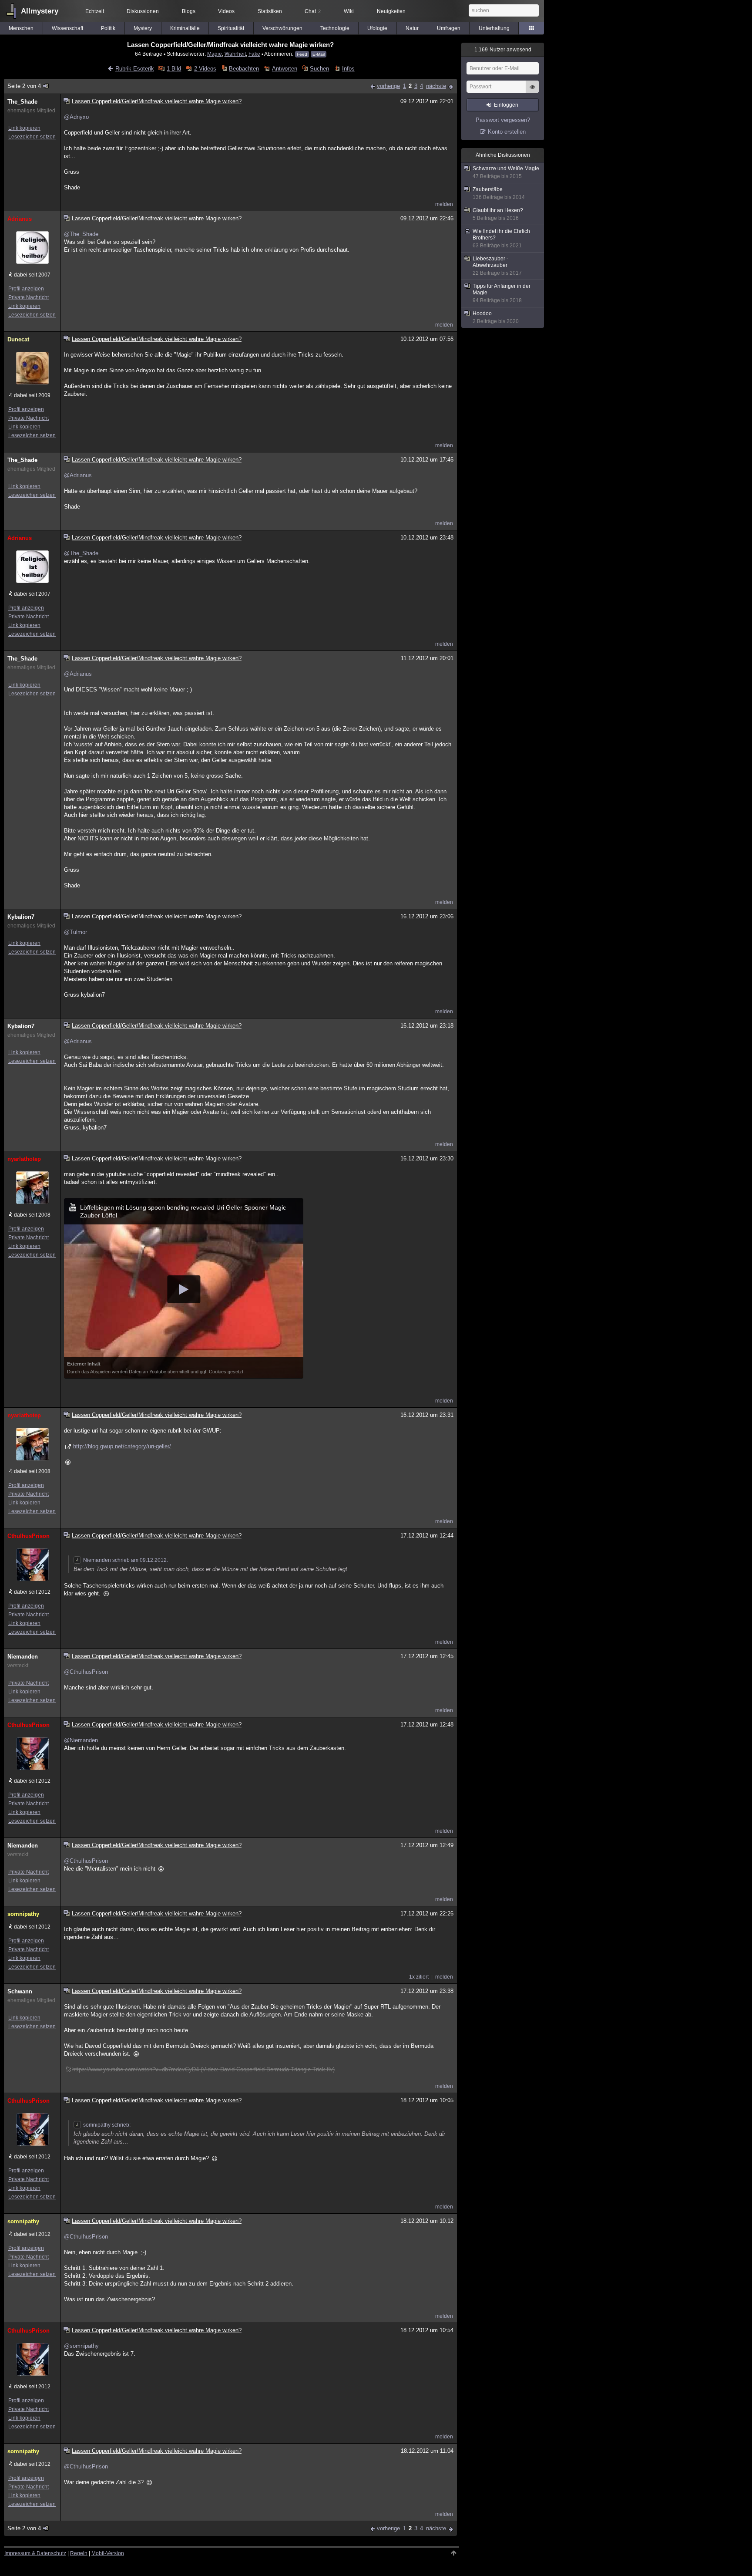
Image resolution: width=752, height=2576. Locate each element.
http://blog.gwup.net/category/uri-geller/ (122, 1446)
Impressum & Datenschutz (35, 2553)
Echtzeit (95, 11)
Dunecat (18, 339)
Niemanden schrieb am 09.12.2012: (126, 1560)
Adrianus (20, 219)
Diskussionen (143, 11)
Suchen (319, 69)
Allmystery (40, 11)
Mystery (143, 28)
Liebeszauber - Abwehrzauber (497, 266)
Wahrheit (235, 54)
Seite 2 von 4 (24, 86)
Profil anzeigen (26, 289)
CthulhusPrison (29, 1536)
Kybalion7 (21, 917)
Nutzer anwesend (503, 50)
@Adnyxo (76, 117)
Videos (226, 11)
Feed (302, 54)
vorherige (388, 86)
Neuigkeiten (391, 11)
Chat (313, 11)
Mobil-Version (108, 2553)
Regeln (79, 2553)
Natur (412, 28)
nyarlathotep (24, 1159)
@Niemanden (81, 1740)
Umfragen (449, 28)
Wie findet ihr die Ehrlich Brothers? (501, 238)
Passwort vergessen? (503, 120)
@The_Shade (81, 234)
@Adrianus (78, 475)
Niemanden (23, 1657)
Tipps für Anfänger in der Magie (502, 293)
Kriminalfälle (185, 28)
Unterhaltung (494, 28)
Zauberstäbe (499, 193)
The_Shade (22, 102)
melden (444, 204)
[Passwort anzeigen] (532, 91)
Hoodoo (496, 317)
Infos (348, 69)
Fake (254, 54)
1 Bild (174, 69)
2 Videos (205, 69)
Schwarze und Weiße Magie (506, 172)
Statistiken (270, 11)
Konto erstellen (507, 132)
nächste (436, 86)
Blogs (189, 11)
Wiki (349, 11)
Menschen (21, 28)
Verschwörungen (282, 28)
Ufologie (377, 28)
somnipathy (23, 1914)
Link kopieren (24, 128)
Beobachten (244, 69)
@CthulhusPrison (86, 1672)
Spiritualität (231, 28)
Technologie (335, 28)
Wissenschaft (67, 28)
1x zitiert (419, 1977)
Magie (215, 54)
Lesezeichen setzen (32, 137)
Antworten (284, 69)
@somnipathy (81, 2346)
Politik (108, 28)
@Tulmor (76, 932)
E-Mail (319, 54)
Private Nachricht (29, 297)
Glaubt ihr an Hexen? (498, 214)
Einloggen (506, 105)
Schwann (20, 1991)
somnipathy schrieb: (107, 2125)
